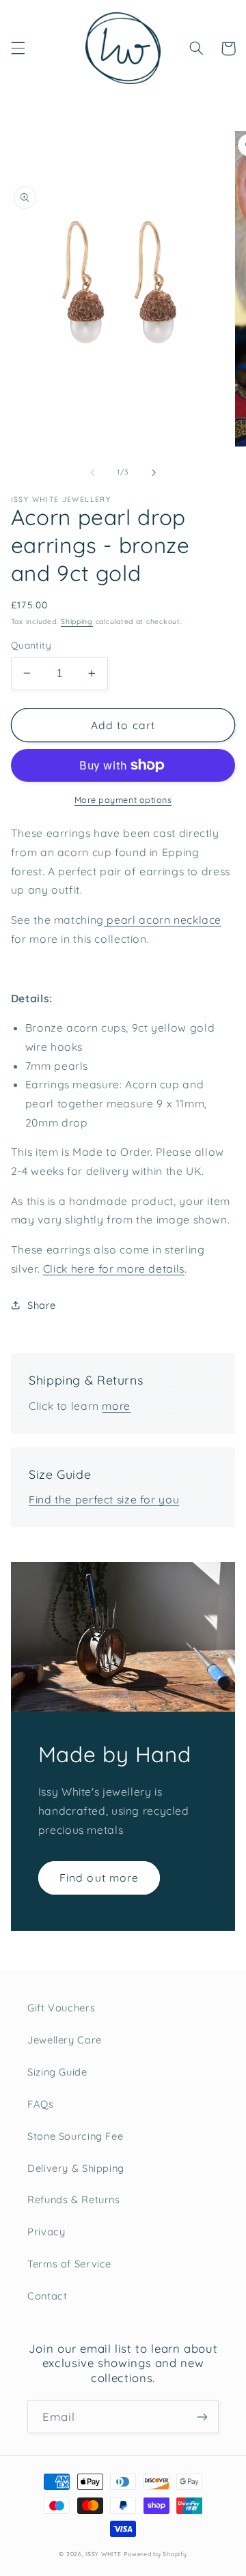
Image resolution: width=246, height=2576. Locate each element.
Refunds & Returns (74, 2199)
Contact (47, 2296)
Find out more (99, 1878)
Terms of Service (69, 2264)
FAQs (41, 2104)
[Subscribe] (202, 2417)
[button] (18, 48)
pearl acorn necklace (163, 920)
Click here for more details (114, 1269)
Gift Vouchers (61, 2008)
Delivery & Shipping (76, 2168)
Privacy (46, 2232)
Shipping (77, 621)
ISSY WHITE (103, 2554)
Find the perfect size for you (104, 1499)
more (116, 1406)
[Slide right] (154, 472)
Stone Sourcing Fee (75, 2136)
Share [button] (42, 1305)
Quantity (31, 645)
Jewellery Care (65, 2040)
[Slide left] (92, 472)
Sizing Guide (57, 2072)
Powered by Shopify (155, 2554)
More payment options (123, 799)
